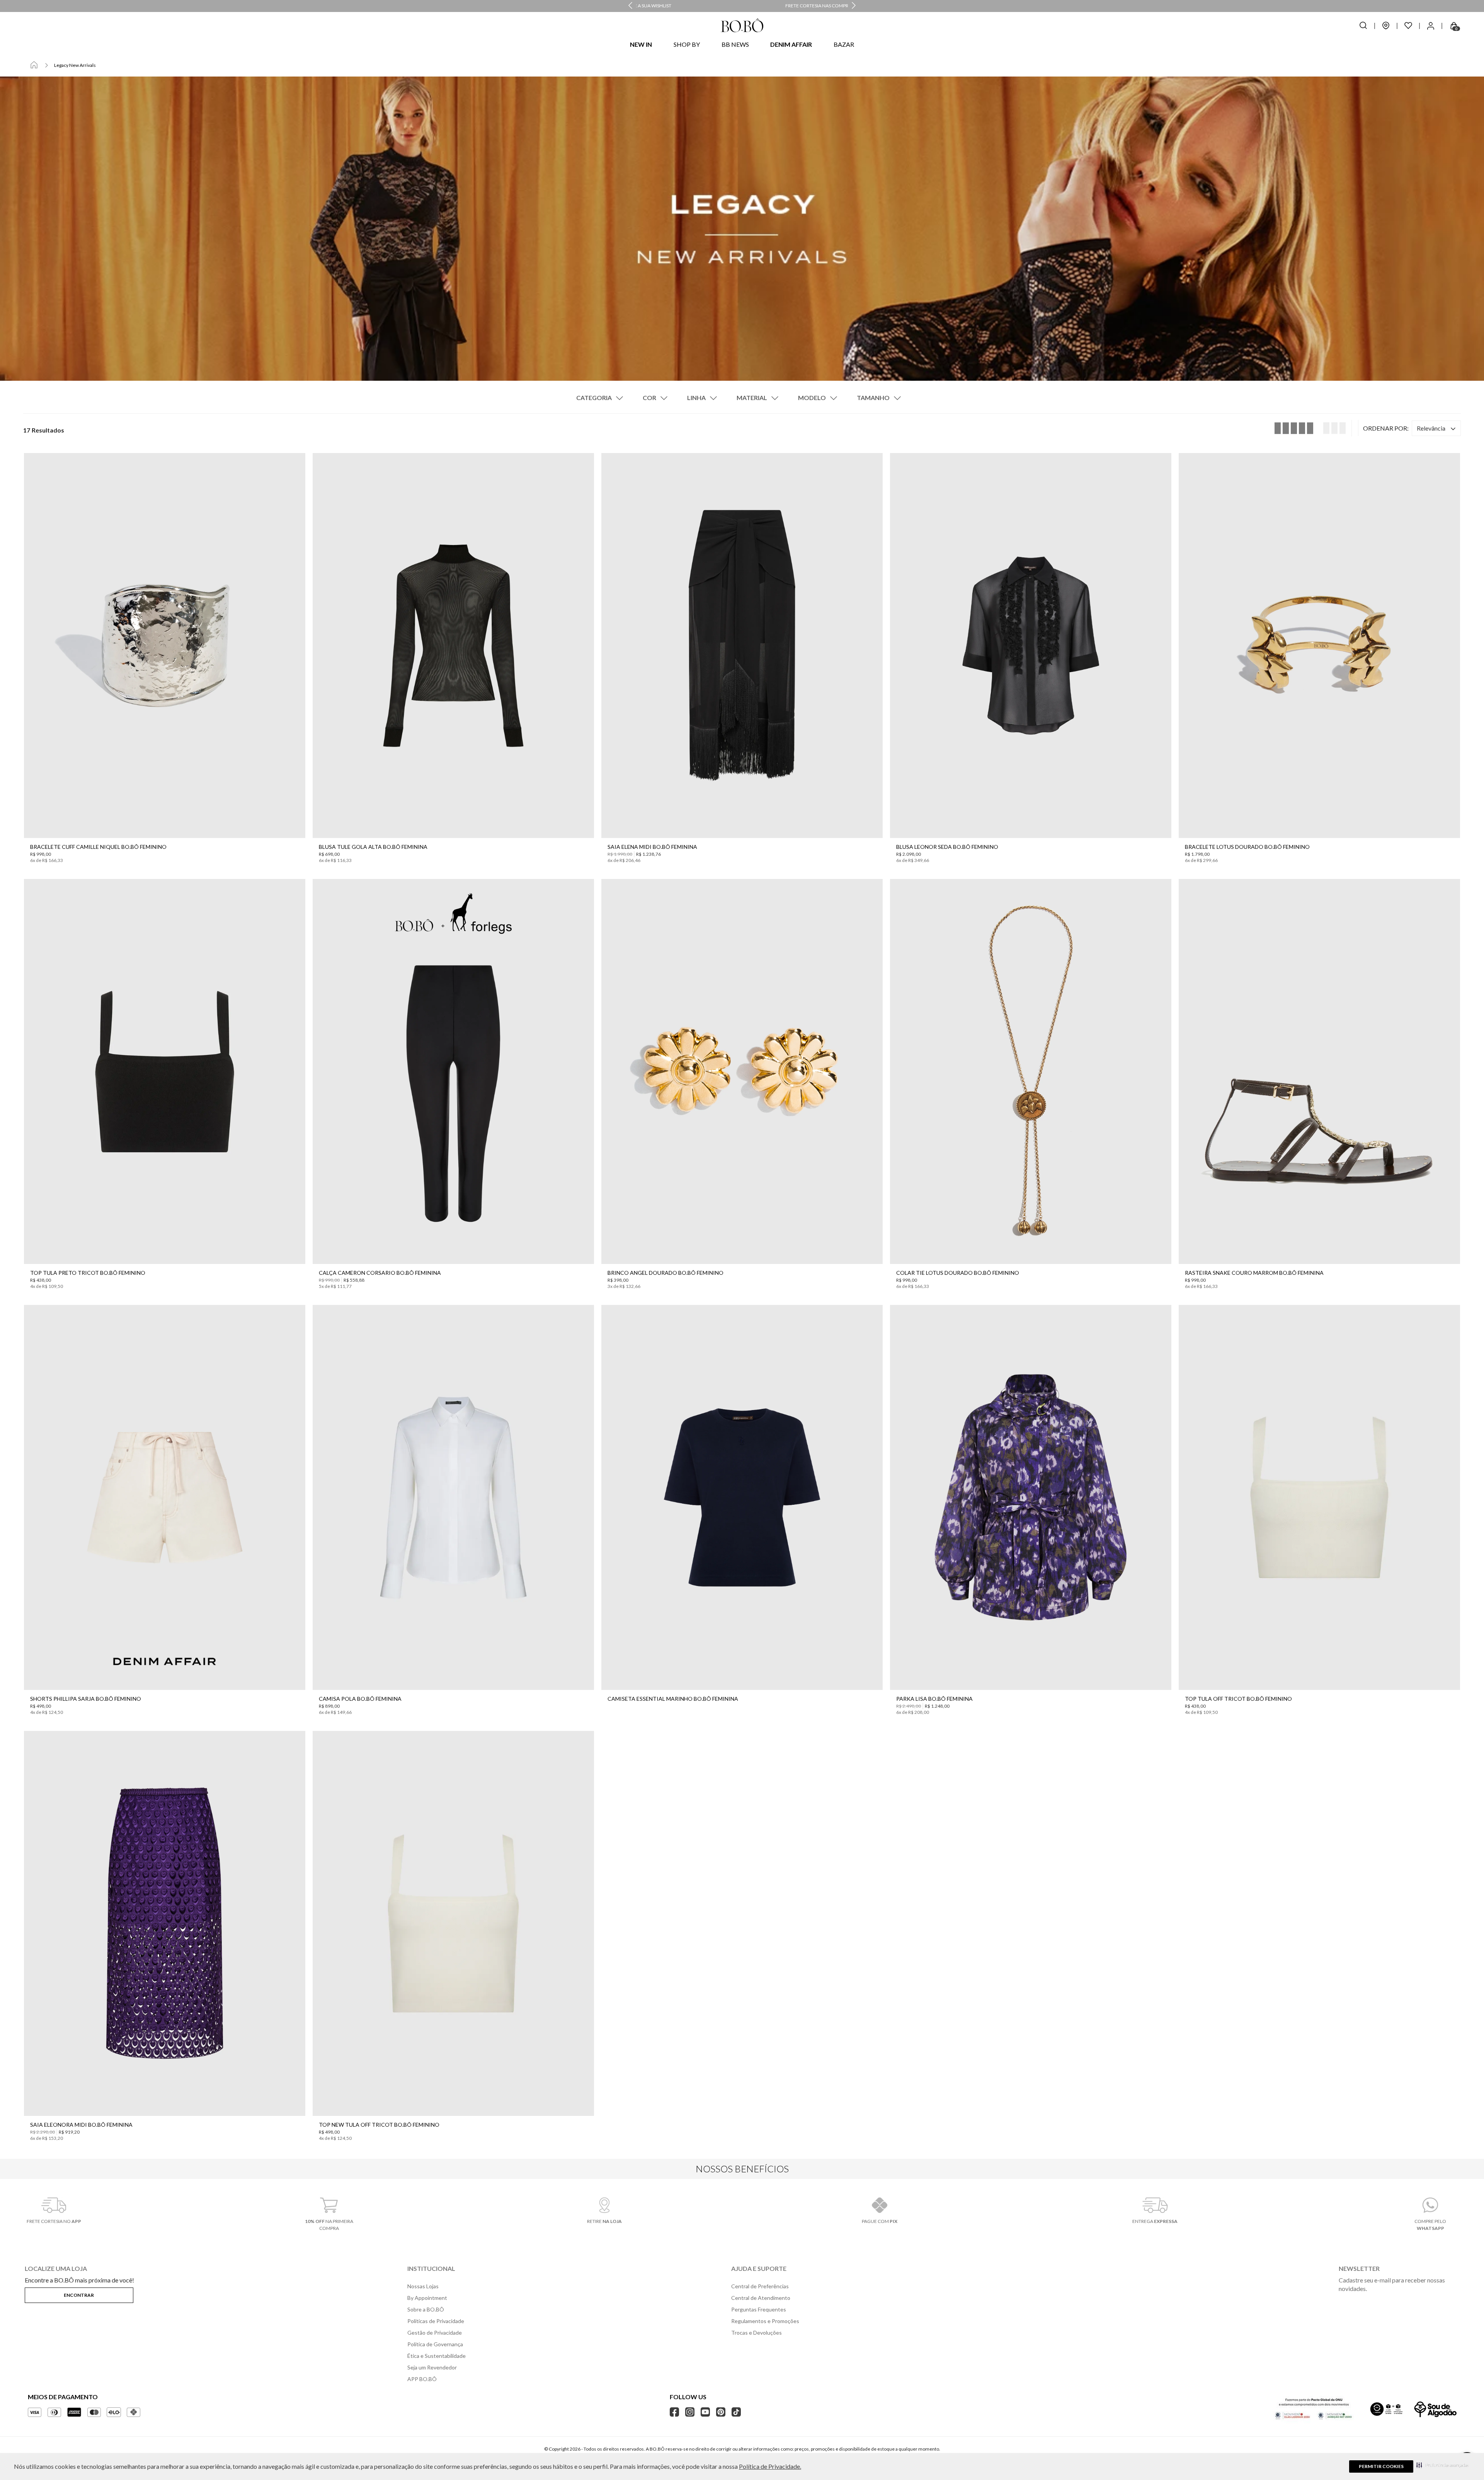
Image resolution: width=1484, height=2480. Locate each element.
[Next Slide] (854, 6)
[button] (1442, 2465)
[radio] (1333, 428)
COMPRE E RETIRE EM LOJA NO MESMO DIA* (743, 6)
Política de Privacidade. (770, 2466)
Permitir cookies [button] (1381, 2466)
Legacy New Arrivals (75, 65)
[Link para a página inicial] (34, 65)
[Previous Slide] (630, 6)
